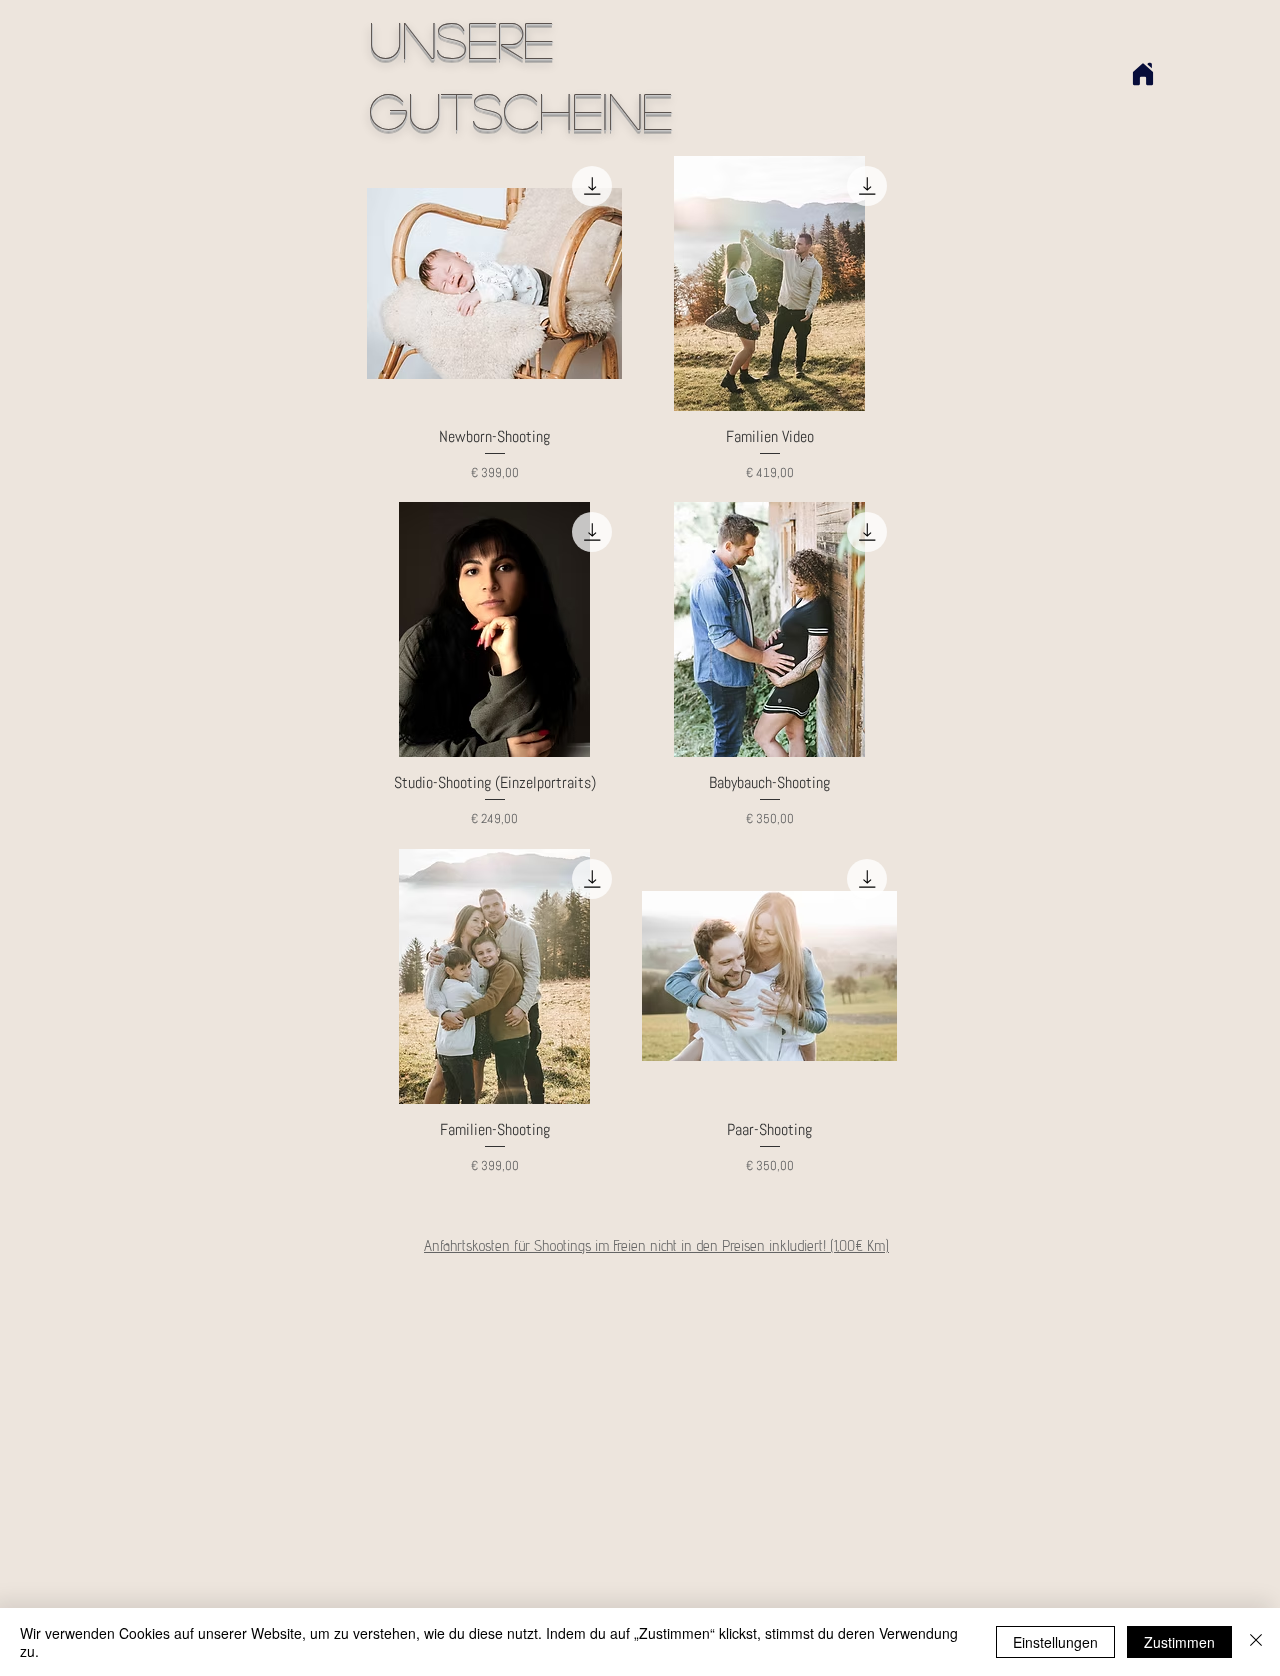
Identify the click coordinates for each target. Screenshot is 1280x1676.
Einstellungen (1055, 1642)
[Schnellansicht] (494, 283)
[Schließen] (1256, 1642)
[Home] (1143, 74)
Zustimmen (1179, 1642)
